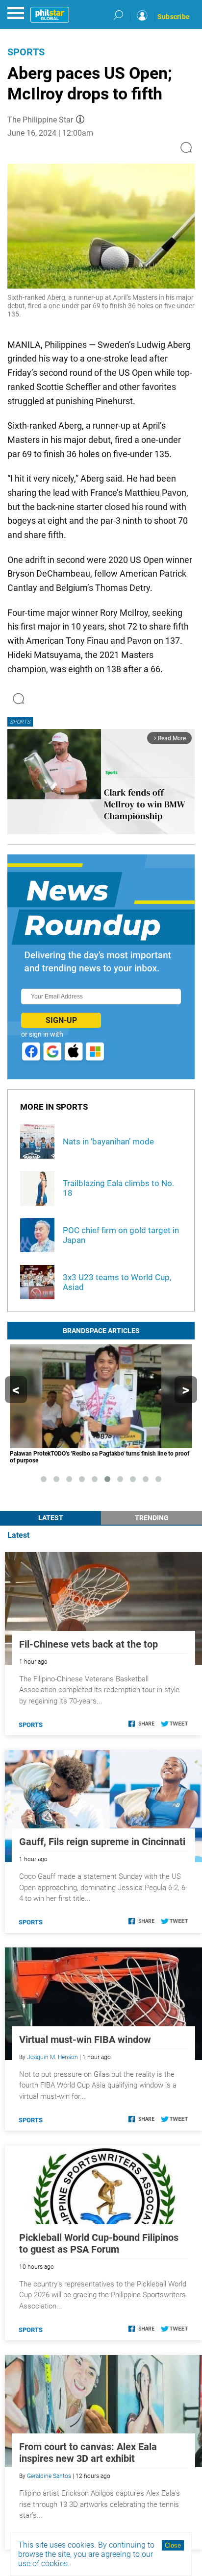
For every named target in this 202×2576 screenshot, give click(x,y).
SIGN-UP (61, 1020)
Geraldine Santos (49, 2476)
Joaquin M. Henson (52, 2057)
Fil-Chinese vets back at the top (88, 1644)
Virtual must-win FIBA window (85, 2040)
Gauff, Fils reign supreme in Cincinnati (102, 1842)
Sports (26, 52)
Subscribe (174, 17)
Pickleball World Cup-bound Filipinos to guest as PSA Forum (99, 2243)
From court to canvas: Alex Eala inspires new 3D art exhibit (88, 2453)
